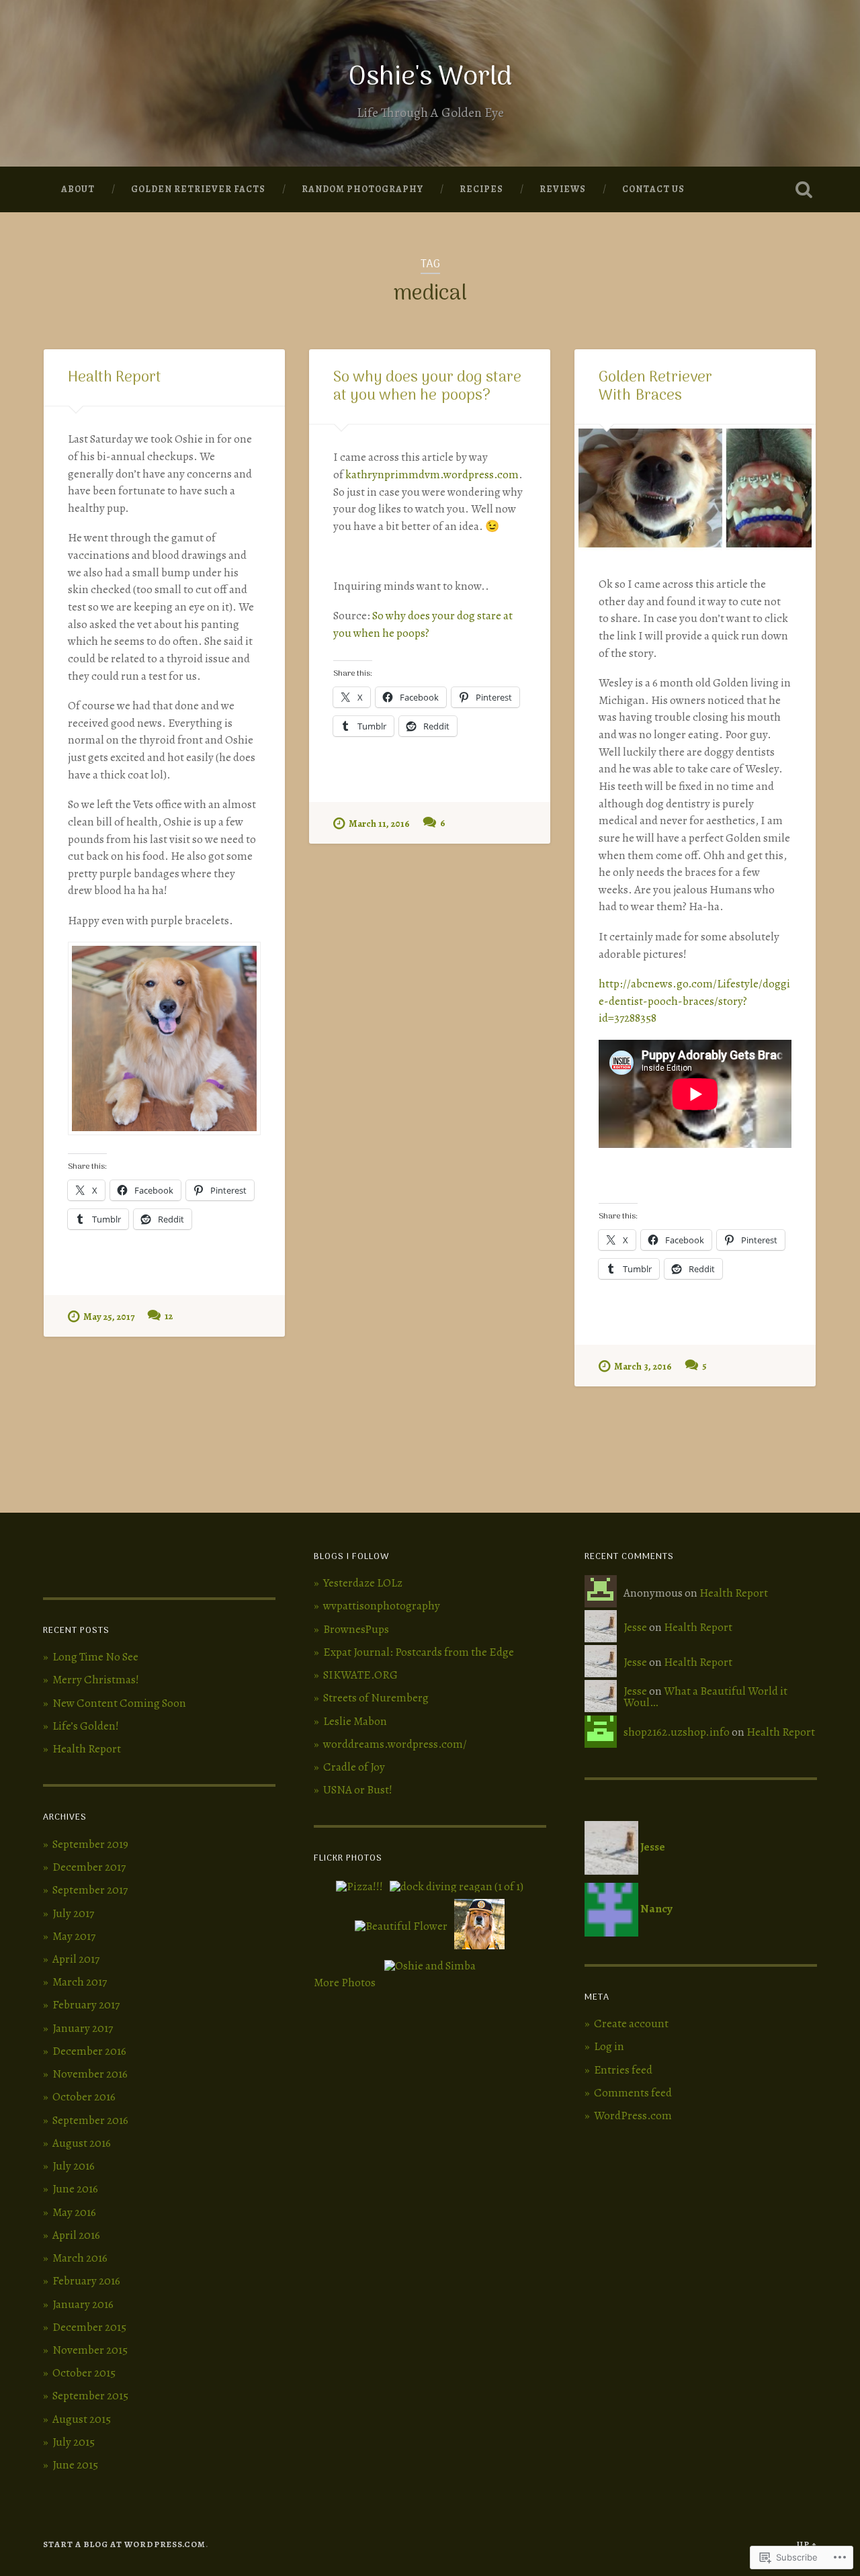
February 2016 (86, 2281)
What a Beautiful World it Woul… (705, 1697)
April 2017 (76, 1959)
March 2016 (80, 2258)
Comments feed (633, 2093)
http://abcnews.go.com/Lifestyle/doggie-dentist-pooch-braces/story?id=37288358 (694, 1001)
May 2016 (74, 2212)
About (78, 189)
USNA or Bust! (358, 1790)
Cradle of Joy (354, 1767)
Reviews (563, 189)
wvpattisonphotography (382, 1606)
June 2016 (75, 2189)
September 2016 (90, 2120)
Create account (631, 2024)
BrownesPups (356, 1629)
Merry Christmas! (96, 1680)
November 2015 (90, 2350)
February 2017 (86, 2005)
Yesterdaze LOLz (363, 1583)
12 (169, 1316)
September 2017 (90, 1890)
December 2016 (89, 2051)
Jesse (635, 1627)
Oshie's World (430, 78)
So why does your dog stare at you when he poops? (427, 387)
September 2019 (90, 1844)
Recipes (481, 189)
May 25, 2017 (109, 1317)
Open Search (804, 189)
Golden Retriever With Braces (655, 387)
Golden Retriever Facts (198, 189)
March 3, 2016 (643, 1366)
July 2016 (74, 2166)
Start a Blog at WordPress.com (124, 2544)
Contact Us (653, 189)
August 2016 (82, 2143)
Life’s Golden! (86, 1726)
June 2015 (75, 2465)
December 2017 (89, 1867)
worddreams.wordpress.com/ (395, 1744)
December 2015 (89, 2327)
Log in (609, 2046)
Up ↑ (807, 2544)
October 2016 (84, 2097)
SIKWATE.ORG (360, 1675)
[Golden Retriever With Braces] (695, 488)
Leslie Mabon (355, 1721)
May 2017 (74, 1936)
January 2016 (83, 2304)
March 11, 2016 (379, 824)
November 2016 (90, 2074)
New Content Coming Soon (119, 1703)
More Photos (345, 1983)
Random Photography (362, 189)
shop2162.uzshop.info (677, 1732)
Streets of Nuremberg (376, 1698)
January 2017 (83, 2028)
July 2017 (73, 1913)
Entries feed (623, 2070)
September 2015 (90, 2396)
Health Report (115, 378)
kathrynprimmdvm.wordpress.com (432, 475)
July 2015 (74, 2442)
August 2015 (82, 2419)
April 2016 (76, 2235)
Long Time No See (95, 1657)
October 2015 (84, 2373)
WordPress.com (633, 2116)
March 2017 (80, 1982)
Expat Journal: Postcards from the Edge (419, 1652)
